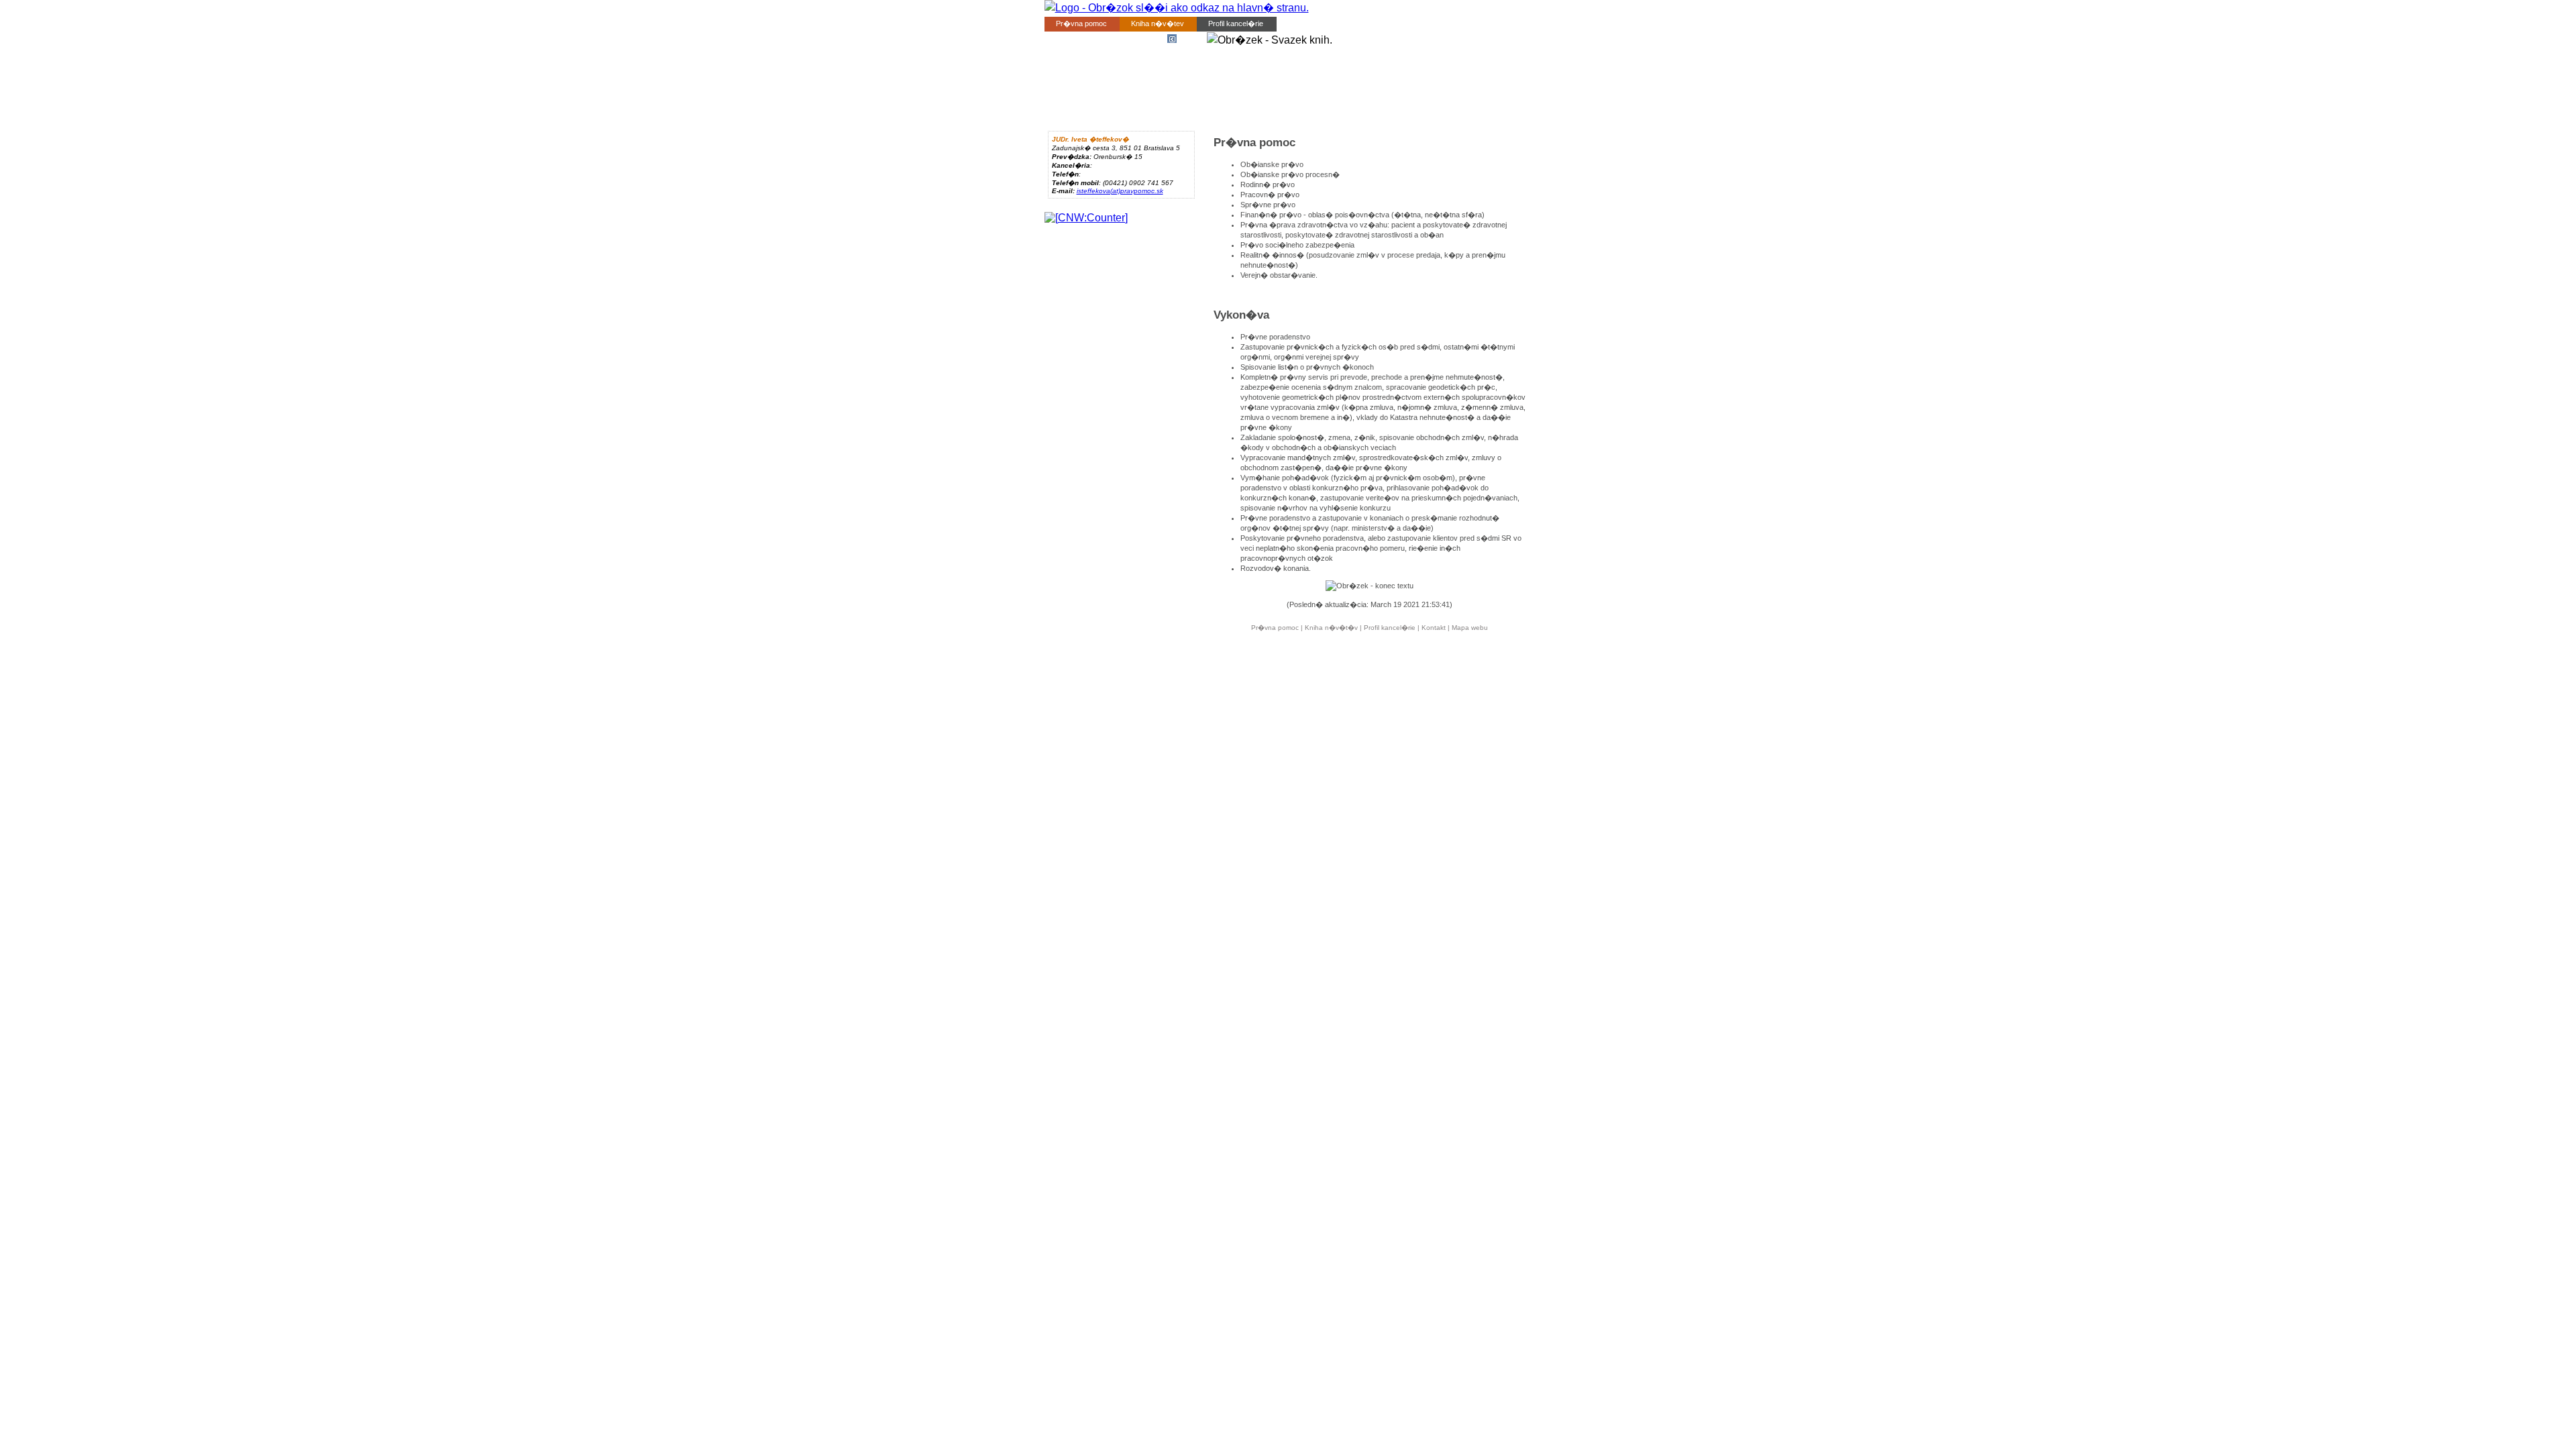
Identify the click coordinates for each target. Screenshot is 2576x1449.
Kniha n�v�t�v (1331, 628)
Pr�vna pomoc (1081, 23)
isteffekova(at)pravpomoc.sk (1120, 191)
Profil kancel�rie (1236, 23)
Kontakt (1300, 23)
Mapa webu (1470, 628)
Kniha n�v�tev (1158, 23)
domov (1188, 39)
